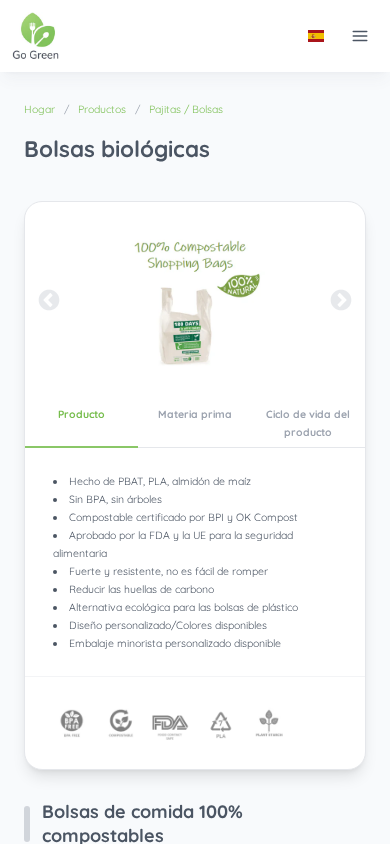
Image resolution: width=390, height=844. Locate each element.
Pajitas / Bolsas (186, 109)
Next (341, 301)
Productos (102, 109)
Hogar (39, 109)
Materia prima (195, 414)
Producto (81, 414)
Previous (49, 301)
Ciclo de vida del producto (308, 423)
